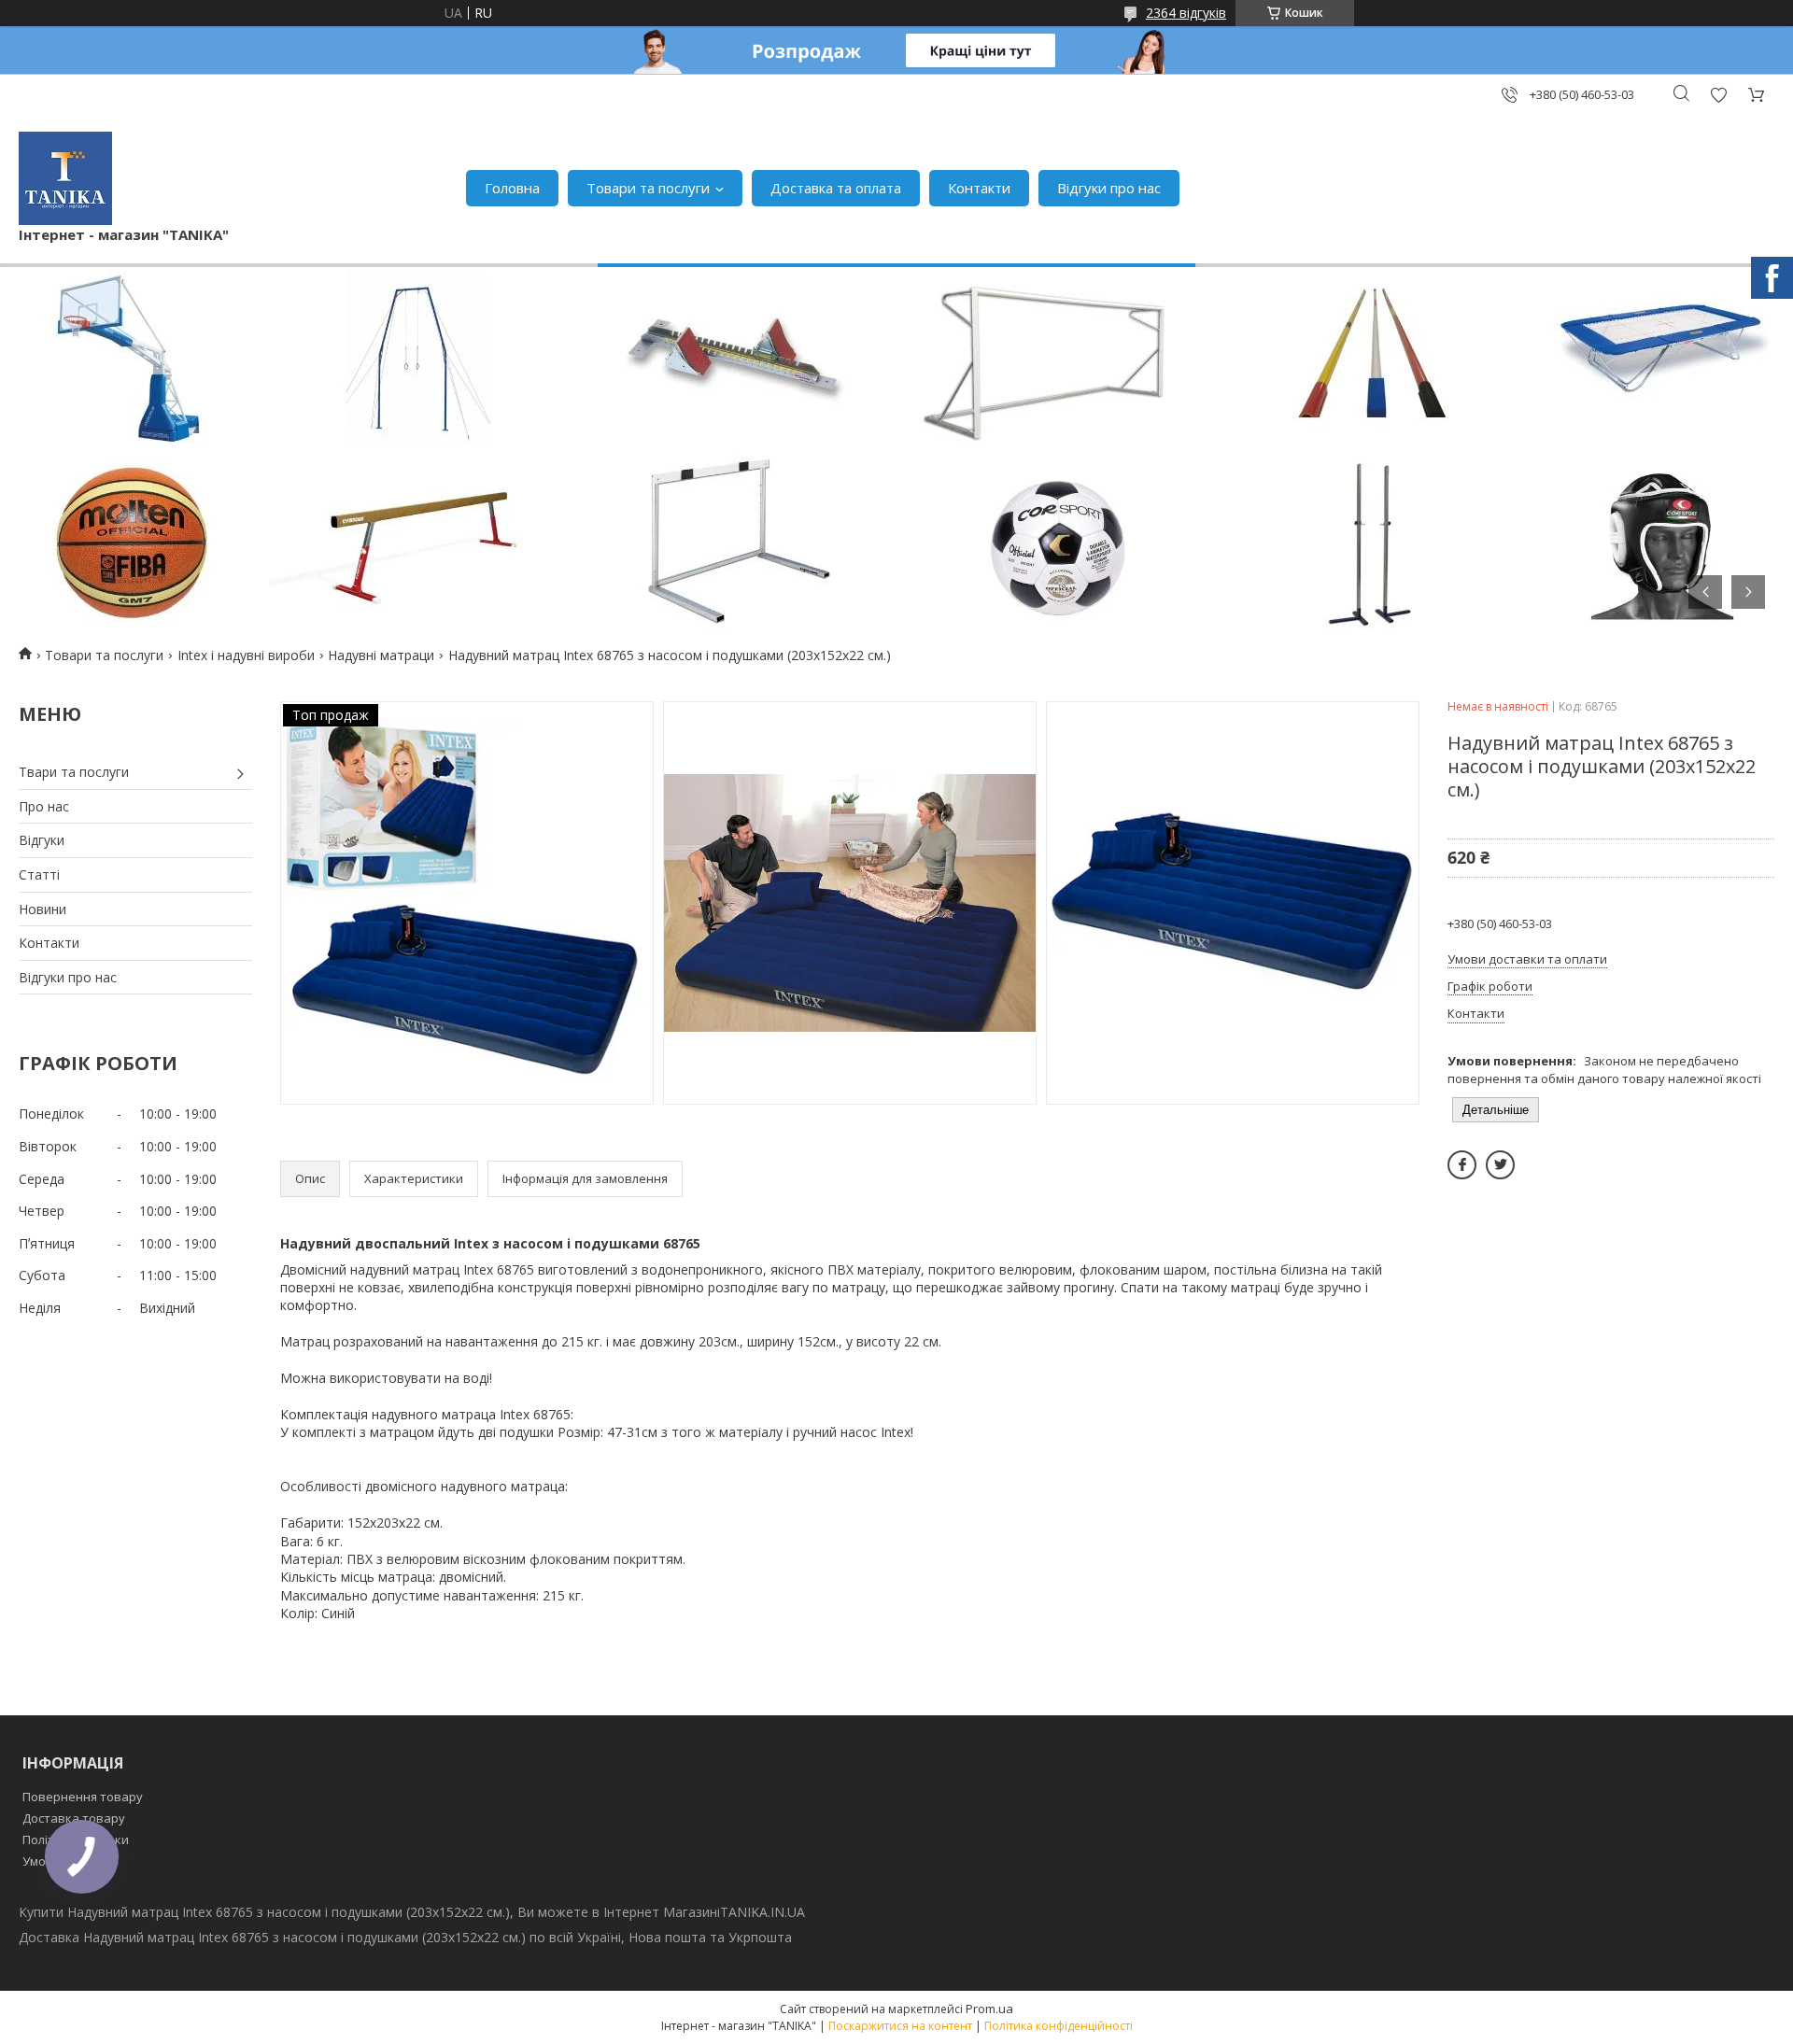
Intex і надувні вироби (246, 655)
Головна (512, 188)
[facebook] (1462, 1165)
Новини (42, 909)
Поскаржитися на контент (900, 2026)
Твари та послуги (74, 772)
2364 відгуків (1186, 13)
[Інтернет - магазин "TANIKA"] (65, 178)
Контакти (979, 188)
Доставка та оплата (836, 188)
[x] (1500, 1165)
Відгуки (42, 840)
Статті (39, 874)
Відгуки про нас (1109, 188)
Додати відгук (1718, 95)
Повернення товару (83, 1797)
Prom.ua (989, 2009)
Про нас (44, 806)
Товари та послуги (648, 188)
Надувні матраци (381, 655)
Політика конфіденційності (1059, 2026)
